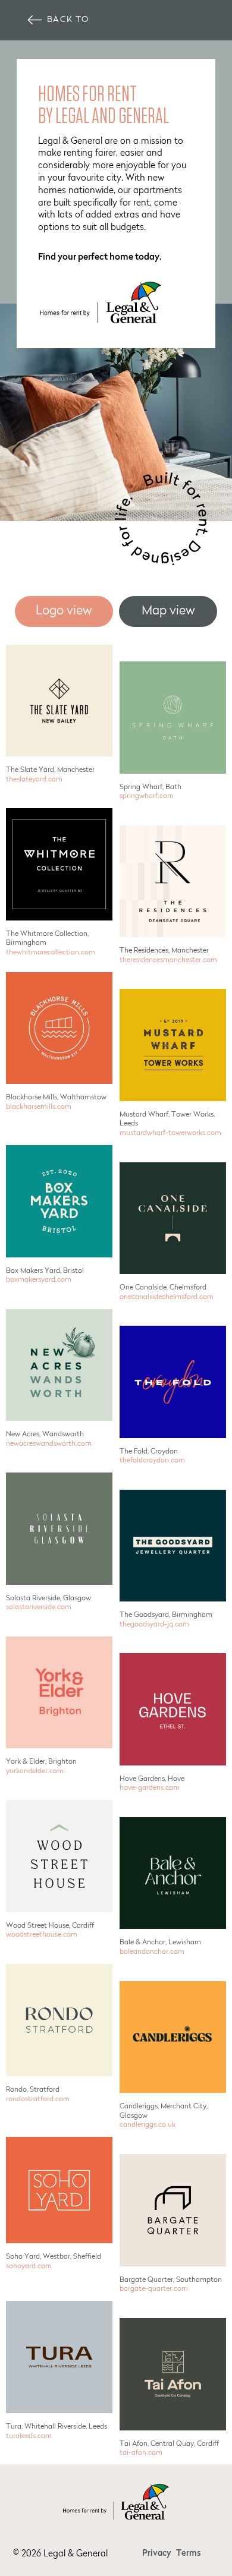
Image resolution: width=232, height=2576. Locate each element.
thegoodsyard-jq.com (154, 1625)
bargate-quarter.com (154, 2289)
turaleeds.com (29, 2436)
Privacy (157, 2554)
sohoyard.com (29, 2266)
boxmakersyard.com (39, 1280)
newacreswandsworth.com (49, 1444)
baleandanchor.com (152, 1952)
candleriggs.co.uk (148, 2125)
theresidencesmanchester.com (168, 960)
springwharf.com (147, 796)
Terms (189, 2554)
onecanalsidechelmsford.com (167, 1297)
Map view (168, 611)
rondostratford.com (38, 2099)
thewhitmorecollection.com (51, 953)
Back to (68, 20)
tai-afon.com (141, 2453)
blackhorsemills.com (39, 1107)
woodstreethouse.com (42, 1935)
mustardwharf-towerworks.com (170, 1133)
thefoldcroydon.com (152, 1461)
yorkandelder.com (35, 1771)
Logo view (64, 611)
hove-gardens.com (150, 1788)
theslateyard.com (34, 780)
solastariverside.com (39, 1607)
